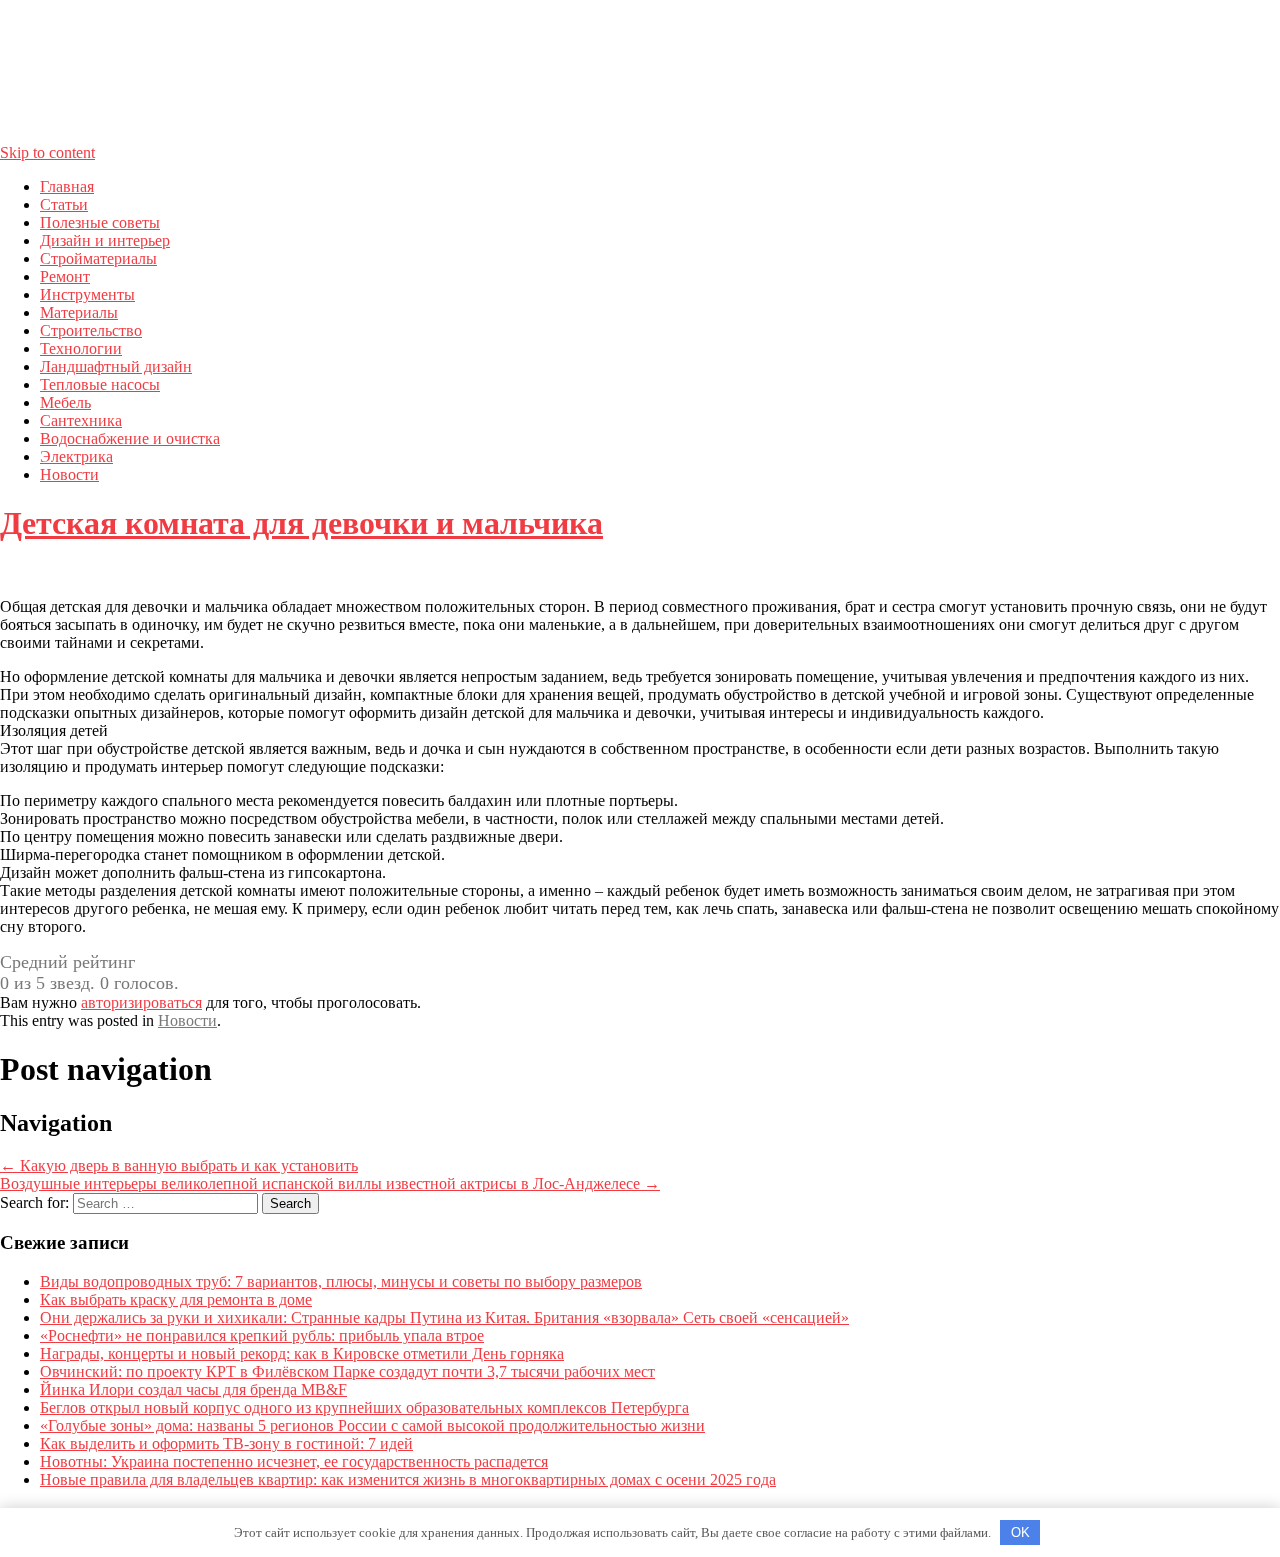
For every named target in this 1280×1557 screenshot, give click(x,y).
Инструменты (87, 294)
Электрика (76, 456)
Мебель (65, 402)
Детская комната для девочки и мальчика (301, 523)
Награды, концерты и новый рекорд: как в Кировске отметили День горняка (302, 1353)
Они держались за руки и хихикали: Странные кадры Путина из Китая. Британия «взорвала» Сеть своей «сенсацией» (444, 1317)
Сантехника (81, 420)
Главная (67, 186)
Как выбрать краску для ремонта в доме (176, 1299)
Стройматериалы (98, 258)
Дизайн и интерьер (105, 240)
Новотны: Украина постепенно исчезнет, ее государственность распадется (294, 1461)
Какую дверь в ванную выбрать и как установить (179, 1165)
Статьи (64, 204)
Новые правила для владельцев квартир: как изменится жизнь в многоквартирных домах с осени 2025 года (408, 1479)
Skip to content (47, 152)
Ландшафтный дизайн (116, 366)
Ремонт (65, 276)
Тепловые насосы (100, 384)
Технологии (81, 348)
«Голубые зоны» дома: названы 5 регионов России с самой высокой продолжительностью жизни (372, 1425)
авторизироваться (141, 1002)
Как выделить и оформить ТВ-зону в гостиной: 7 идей (226, 1443)
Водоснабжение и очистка (130, 438)
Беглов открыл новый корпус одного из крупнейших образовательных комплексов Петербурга (364, 1407)
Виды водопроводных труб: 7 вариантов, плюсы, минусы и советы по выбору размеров (341, 1281)
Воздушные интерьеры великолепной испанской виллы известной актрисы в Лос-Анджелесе (330, 1183)
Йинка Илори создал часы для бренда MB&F (193, 1389)
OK (1020, 1532)
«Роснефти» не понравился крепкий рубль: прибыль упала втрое (262, 1335)
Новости (69, 474)
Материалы (79, 312)
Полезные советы (100, 222)
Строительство (91, 330)
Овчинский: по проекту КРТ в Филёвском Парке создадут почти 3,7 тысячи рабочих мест (347, 1371)
